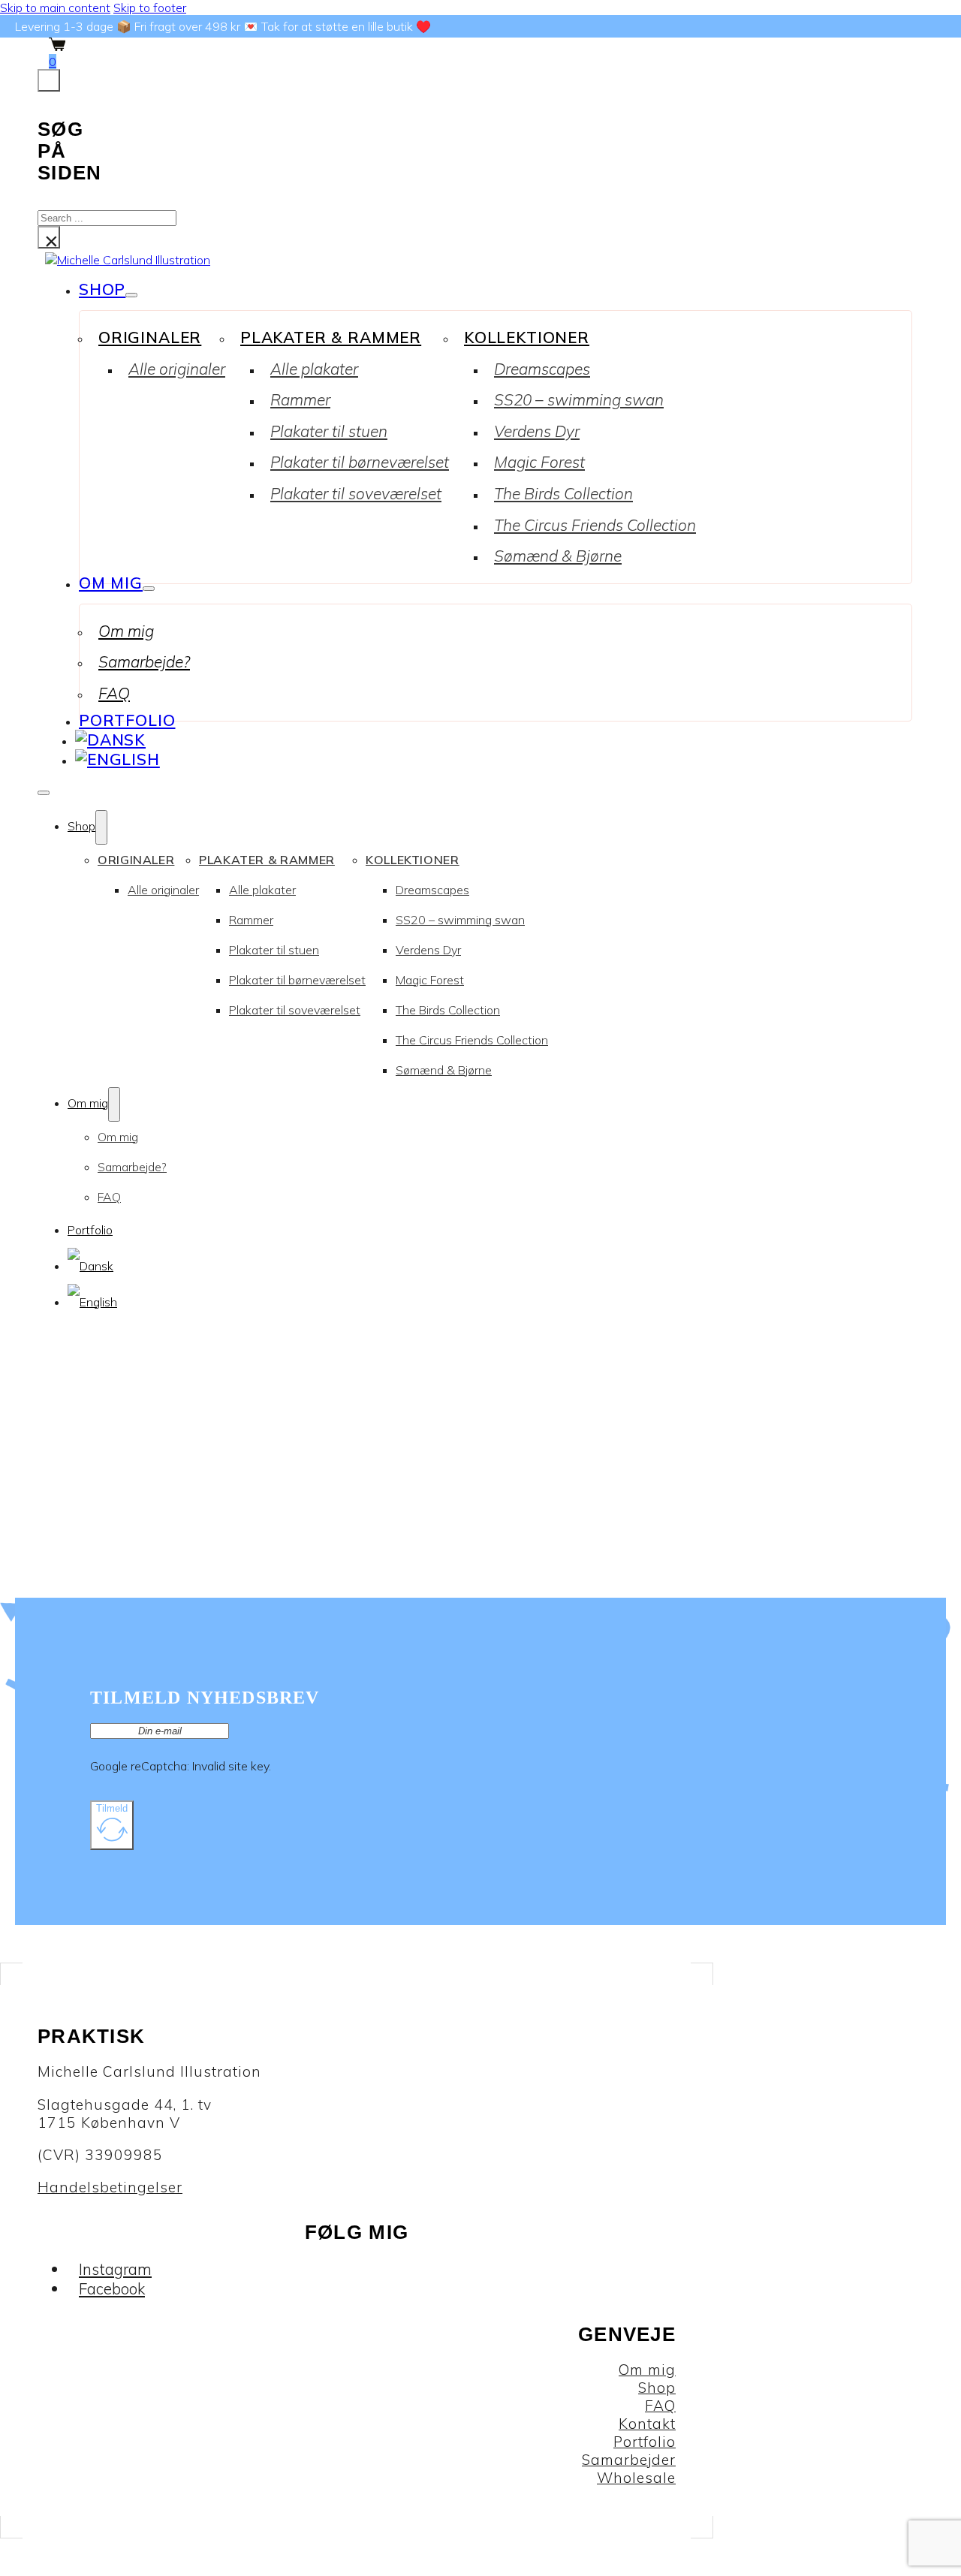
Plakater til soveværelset (356, 493)
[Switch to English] (117, 759)
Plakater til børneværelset (360, 462)
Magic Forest (539, 462)
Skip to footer (150, 8)
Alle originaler (177, 369)
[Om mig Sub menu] (149, 589)
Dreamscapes (542, 369)
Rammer (300, 399)
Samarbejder (629, 2460)
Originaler (150, 337)
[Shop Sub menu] (131, 295)
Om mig (111, 583)
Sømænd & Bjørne (558, 556)
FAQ (114, 693)
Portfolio (127, 720)
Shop (102, 289)
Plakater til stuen (329, 431)
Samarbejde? (144, 661)
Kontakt (647, 2424)
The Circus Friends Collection (595, 525)
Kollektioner (527, 337)
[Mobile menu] (44, 793)
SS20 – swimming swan (579, 399)
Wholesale (636, 2478)
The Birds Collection (563, 493)
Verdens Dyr (537, 431)
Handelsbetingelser (110, 2187)
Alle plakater (314, 369)
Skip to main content (55, 8)
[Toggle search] (49, 80)
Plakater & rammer (331, 337)
